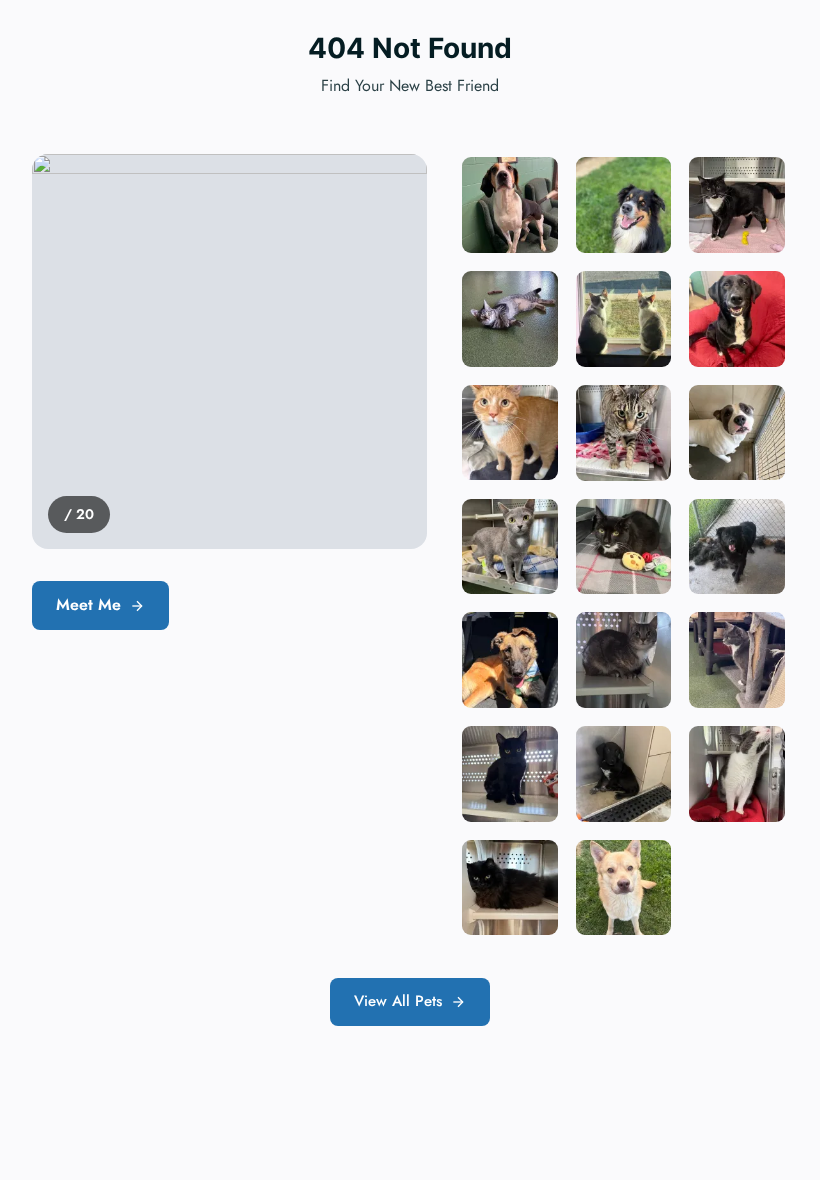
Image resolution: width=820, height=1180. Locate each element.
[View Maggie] (624, 774)
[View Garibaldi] (510, 433)
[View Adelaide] (737, 660)
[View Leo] (624, 433)
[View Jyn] (737, 205)
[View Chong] (624, 319)
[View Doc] (624, 660)
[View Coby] (510, 205)
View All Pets (398, 1001)
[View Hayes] (510, 319)
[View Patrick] (737, 433)
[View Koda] (624, 205)
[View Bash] (510, 774)
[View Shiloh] (624, 888)
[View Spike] (510, 660)
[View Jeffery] (737, 774)
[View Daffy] (737, 547)
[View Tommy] (737, 319)
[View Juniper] (510, 547)
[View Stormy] (510, 888)
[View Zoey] (624, 547)
